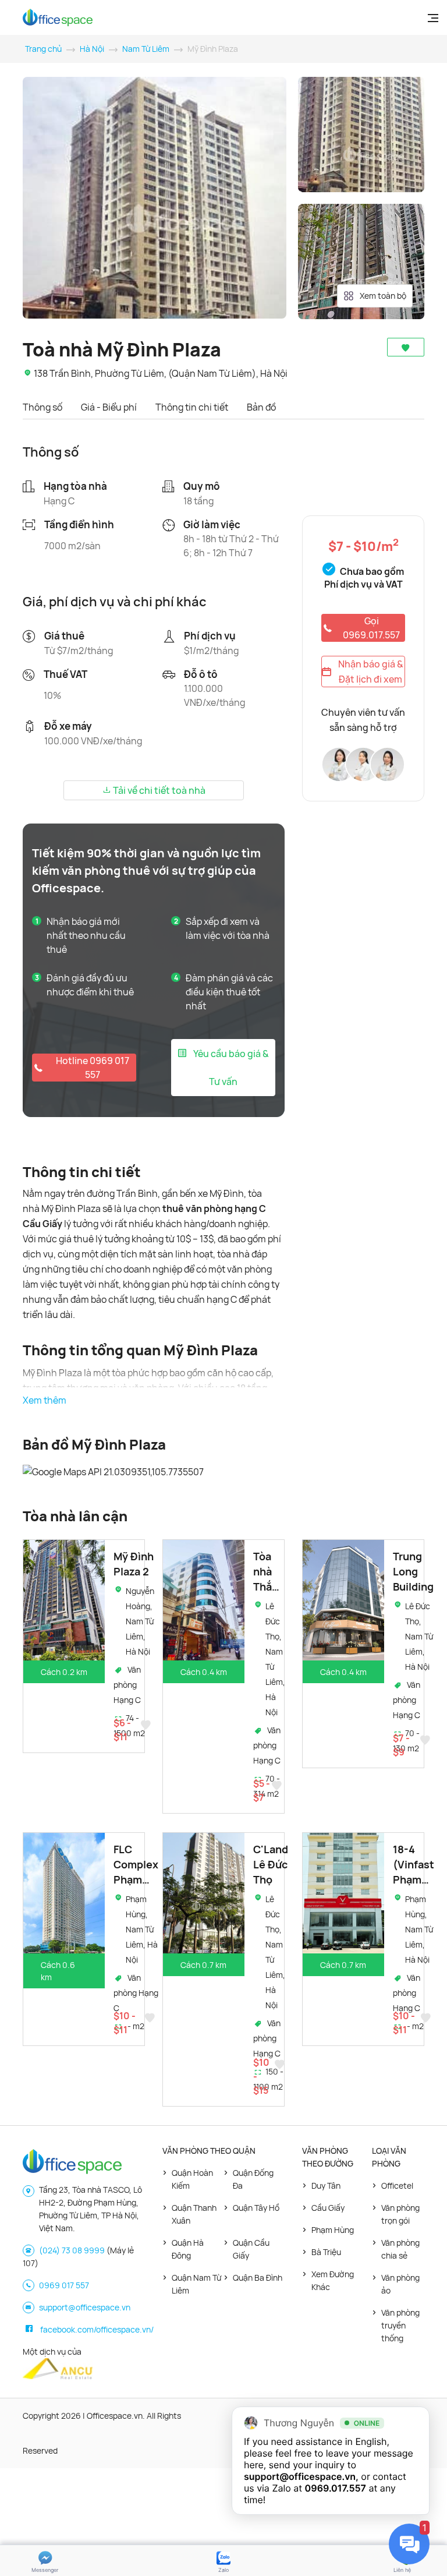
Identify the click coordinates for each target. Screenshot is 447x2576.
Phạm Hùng (333, 2230)
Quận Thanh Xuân (194, 2214)
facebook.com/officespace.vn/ (97, 2329)
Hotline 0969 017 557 (93, 1068)
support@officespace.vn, (301, 2476)
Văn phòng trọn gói (400, 2214)
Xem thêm (45, 1400)
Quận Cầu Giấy (251, 2249)
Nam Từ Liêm (146, 49)
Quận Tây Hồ (256, 2208)
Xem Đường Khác (333, 2280)
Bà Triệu (326, 2252)
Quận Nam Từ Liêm (196, 2284)
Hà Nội (92, 49)
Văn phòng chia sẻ (400, 2249)
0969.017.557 (336, 2488)
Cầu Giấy (328, 2208)
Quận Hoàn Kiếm (192, 2179)
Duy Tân (326, 2185)
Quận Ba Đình (258, 2278)
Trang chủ (43, 49)
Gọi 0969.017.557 (371, 628)
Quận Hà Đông (188, 2249)
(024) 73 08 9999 (72, 2250)
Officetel (397, 2185)
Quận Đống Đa (253, 2179)
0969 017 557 (64, 2285)
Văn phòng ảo (400, 2284)
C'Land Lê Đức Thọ (271, 1864)
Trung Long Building (413, 1571)
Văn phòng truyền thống (400, 2325)
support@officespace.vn (85, 2307)
